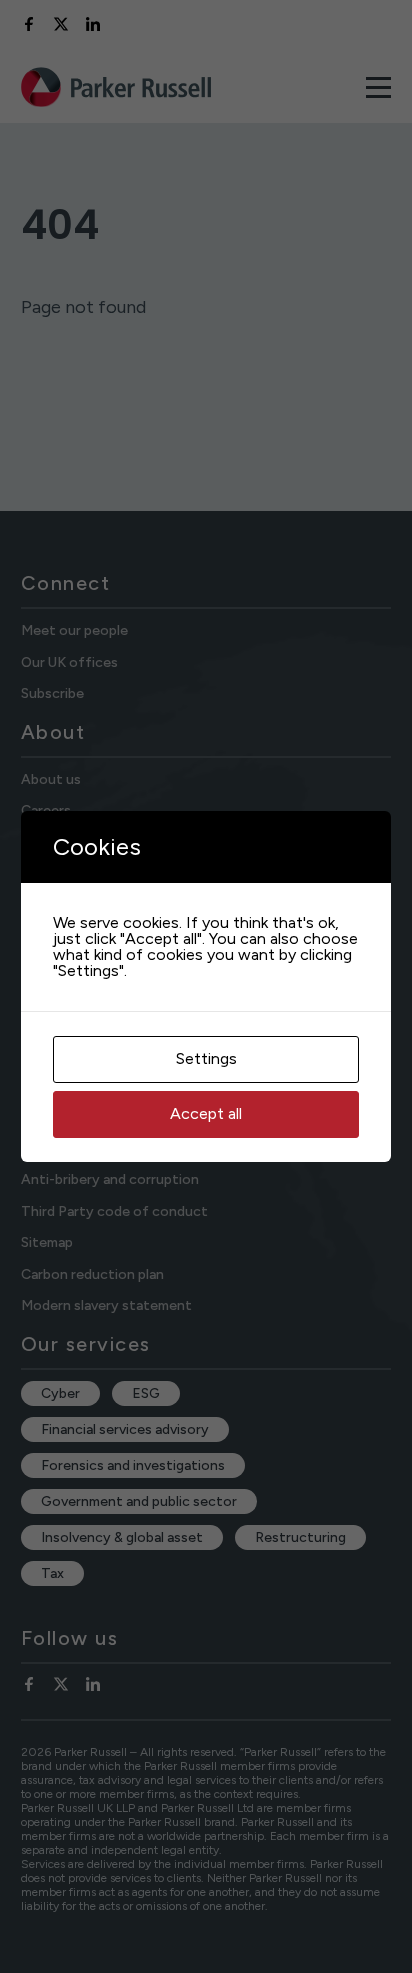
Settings (206, 1058)
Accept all (206, 1113)
